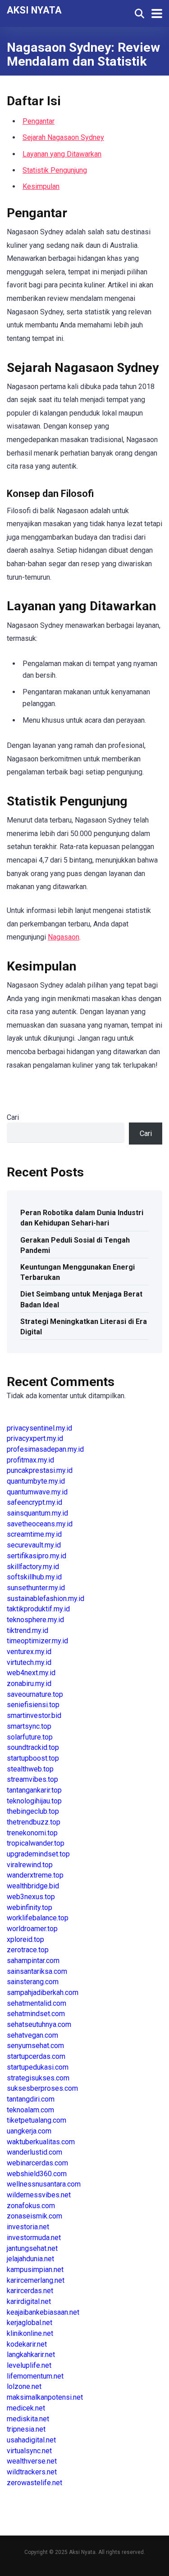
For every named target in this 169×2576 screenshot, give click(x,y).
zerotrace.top (28, 1950)
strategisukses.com (38, 2078)
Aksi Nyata (34, 10)
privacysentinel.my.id (39, 1428)
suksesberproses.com (42, 2088)
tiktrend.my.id (27, 1630)
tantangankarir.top (34, 1790)
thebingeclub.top (33, 1811)
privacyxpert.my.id (35, 1438)
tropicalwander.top (36, 1843)
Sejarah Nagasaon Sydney (63, 137)
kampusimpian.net (35, 2270)
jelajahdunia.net (30, 2259)
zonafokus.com (31, 2206)
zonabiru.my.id (29, 1684)
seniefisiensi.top (33, 1705)
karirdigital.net (29, 2301)
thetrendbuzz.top (34, 1822)
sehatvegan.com (32, 2035)
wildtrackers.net (32, 2472)
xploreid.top (25, 1939)
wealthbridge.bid (33, 1886)
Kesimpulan (41, 186)
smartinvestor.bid (34, 1715)
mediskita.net (28, 2419)
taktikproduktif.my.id (38, 1609)
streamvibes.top (32, 1779)
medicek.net (26, 2408)
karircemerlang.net (36, 2280)
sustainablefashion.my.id (46, 1599)
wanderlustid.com (34, 2152)
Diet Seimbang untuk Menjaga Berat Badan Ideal (81, 1299)
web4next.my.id (31, 1673)
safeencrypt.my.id (34, 1502)
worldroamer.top (32, 1929)
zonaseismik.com (34, 2216)
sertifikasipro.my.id (37, 1556)
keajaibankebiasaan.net (43, 2312)
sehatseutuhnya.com (39, 2024)
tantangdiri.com (31, 2099)
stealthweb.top (30, 1769)
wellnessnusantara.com (44, 2184)
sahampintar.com (33, 1961)
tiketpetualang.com (37, 2120)
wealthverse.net (32, 2461)
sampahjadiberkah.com (43, 1992)
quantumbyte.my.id (36, 1481)
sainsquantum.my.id (37, 1513)
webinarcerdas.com (37, 2163)
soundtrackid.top (33, 1747)
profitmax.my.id (30, 1460)
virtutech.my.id (29, 1662)
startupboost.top (33, 1758)
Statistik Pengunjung (55, 170)
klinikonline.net (30, 2333)
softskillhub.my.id (34, 1577)
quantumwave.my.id (37, 1492)
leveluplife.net (29, 2365)
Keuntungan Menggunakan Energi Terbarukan (78, 1272)
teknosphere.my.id (35, 1620)
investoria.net (28, 2227)
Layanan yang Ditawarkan (62, 154)
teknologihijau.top (34, 1801)
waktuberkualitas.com (41, 2142)
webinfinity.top (30, 1907)
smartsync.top (29, 1726)
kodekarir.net (27, 2344)
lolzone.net (24, 2386)
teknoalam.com (30, 2110)
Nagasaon (64, 937)
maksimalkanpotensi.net (45, 2397)
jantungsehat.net (32, 2248)
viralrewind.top (30, 1865)
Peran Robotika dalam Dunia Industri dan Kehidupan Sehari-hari (82, 1218)
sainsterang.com (33, 1982)
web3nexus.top (31, 1897)
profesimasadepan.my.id (45, 1449)
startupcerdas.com (36, 2056)
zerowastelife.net (34, 2483)
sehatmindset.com (36, 2014)
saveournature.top (35, 1694)
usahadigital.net (31, 2440)
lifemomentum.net (35, 2376)
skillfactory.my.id (33, 1567)
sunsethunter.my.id (36, 1588)
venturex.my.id (29, 1652)
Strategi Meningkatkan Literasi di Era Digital (84, 1327)
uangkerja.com (29, 2131)
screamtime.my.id (34, 1534)
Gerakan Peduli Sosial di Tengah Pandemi (75, 1245)
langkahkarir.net (31, 2355)
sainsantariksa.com (37, 1971)
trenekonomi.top (32, 1833)
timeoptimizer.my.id (37, 1641)
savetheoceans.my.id (40, 1524)
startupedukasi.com (38, 2067)
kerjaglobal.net (30, 2323)
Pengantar (39, 121)
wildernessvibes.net (39, 2195)
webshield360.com (37, 2174)
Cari (13, 1117)
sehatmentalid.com (37, 2003)
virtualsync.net (29, 2451)
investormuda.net (34, 2238)
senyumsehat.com (35, 2046)
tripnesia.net (26, 2429)
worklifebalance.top (38, 1918)
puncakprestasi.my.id (40, 1470)
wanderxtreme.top (35, 1875)
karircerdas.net (30, 2291)
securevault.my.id (34, 1545)
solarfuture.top (30, 1737)
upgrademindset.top (38, 1854)
